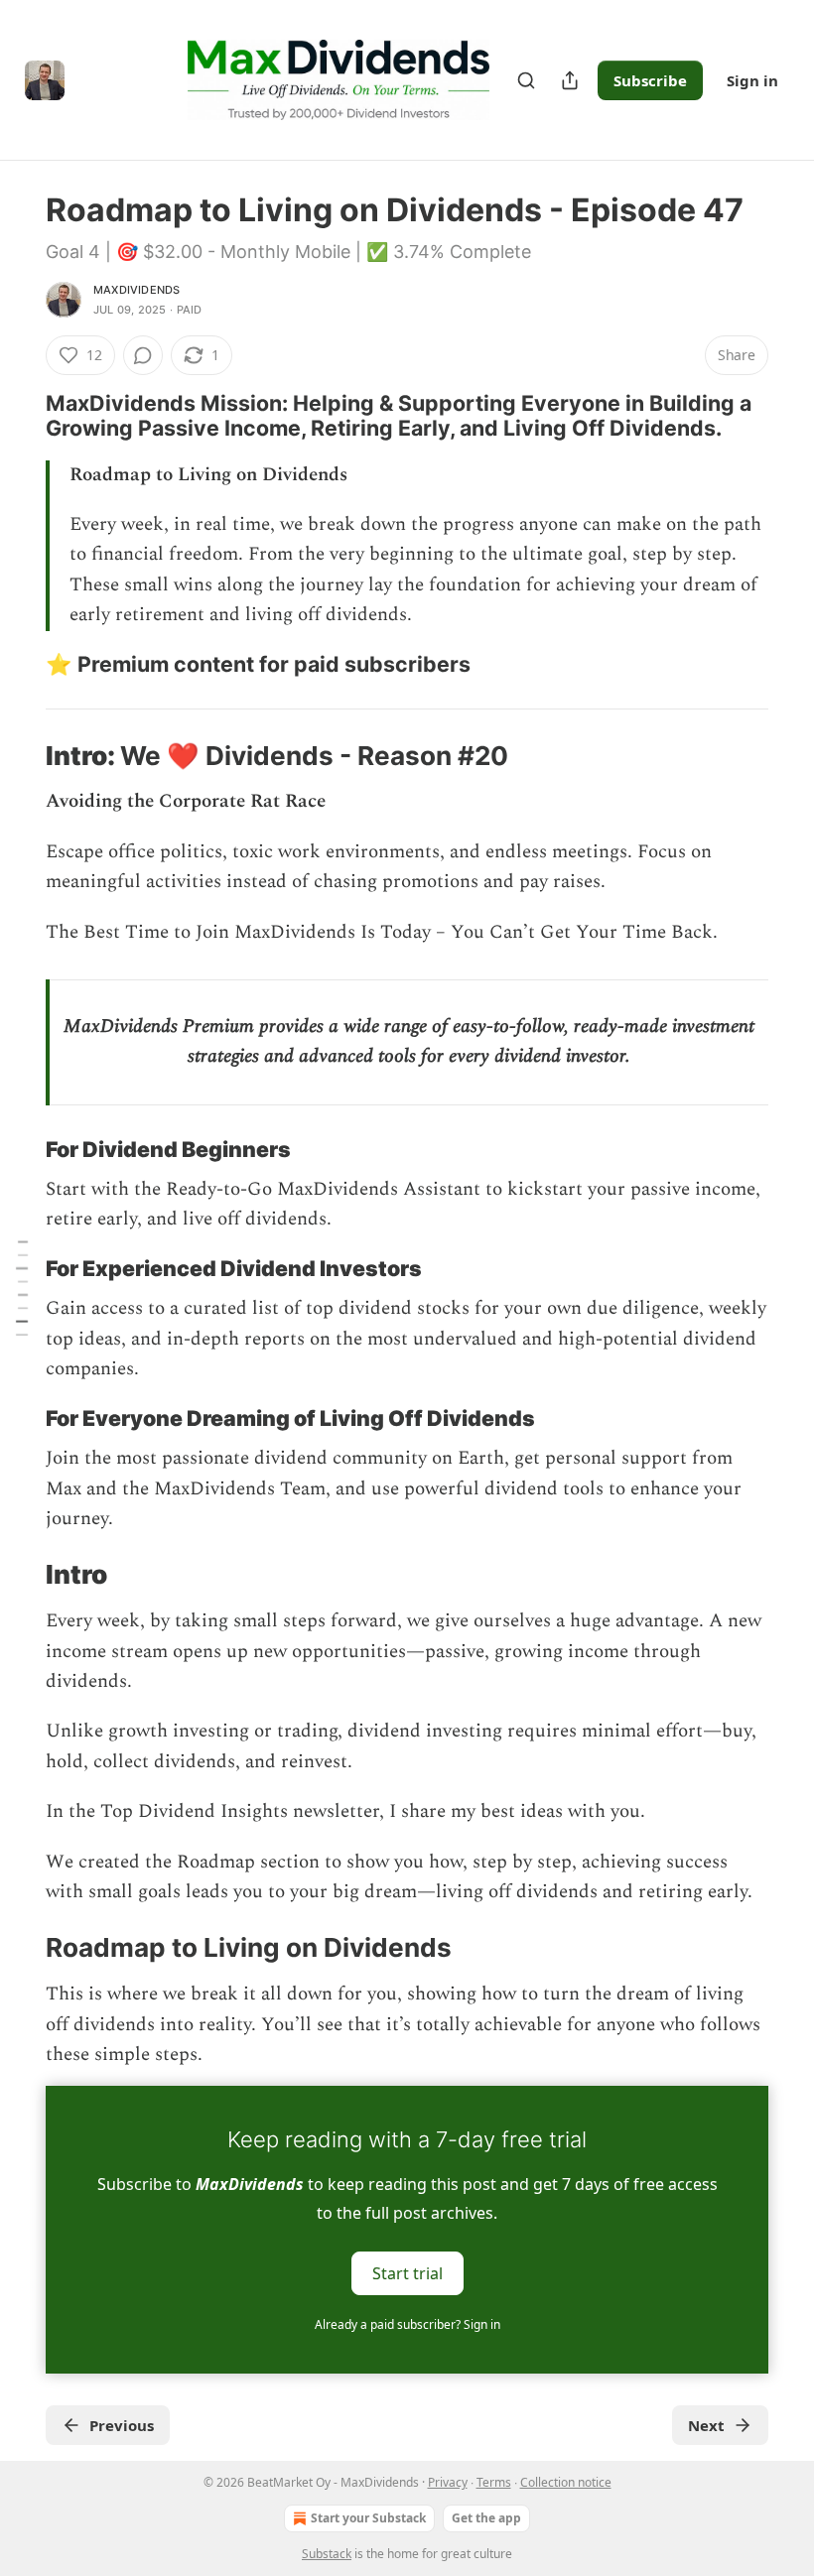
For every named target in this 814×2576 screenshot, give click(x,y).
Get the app (486, 2518)
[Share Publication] (570, 80)
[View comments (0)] (143, 355)
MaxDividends (136, 290)
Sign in (752, 80)
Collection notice (566, 2482)
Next (706, 2425)
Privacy (448, 2482)
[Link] (18, 416)
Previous (122, 2425)
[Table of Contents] (22, 1288)
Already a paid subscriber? (407, 2324)
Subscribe (650, 80)
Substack (327, 2554)
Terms (494, 2482)
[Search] (526, 80)
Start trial (407, 2273)
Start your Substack (368, 2518)
